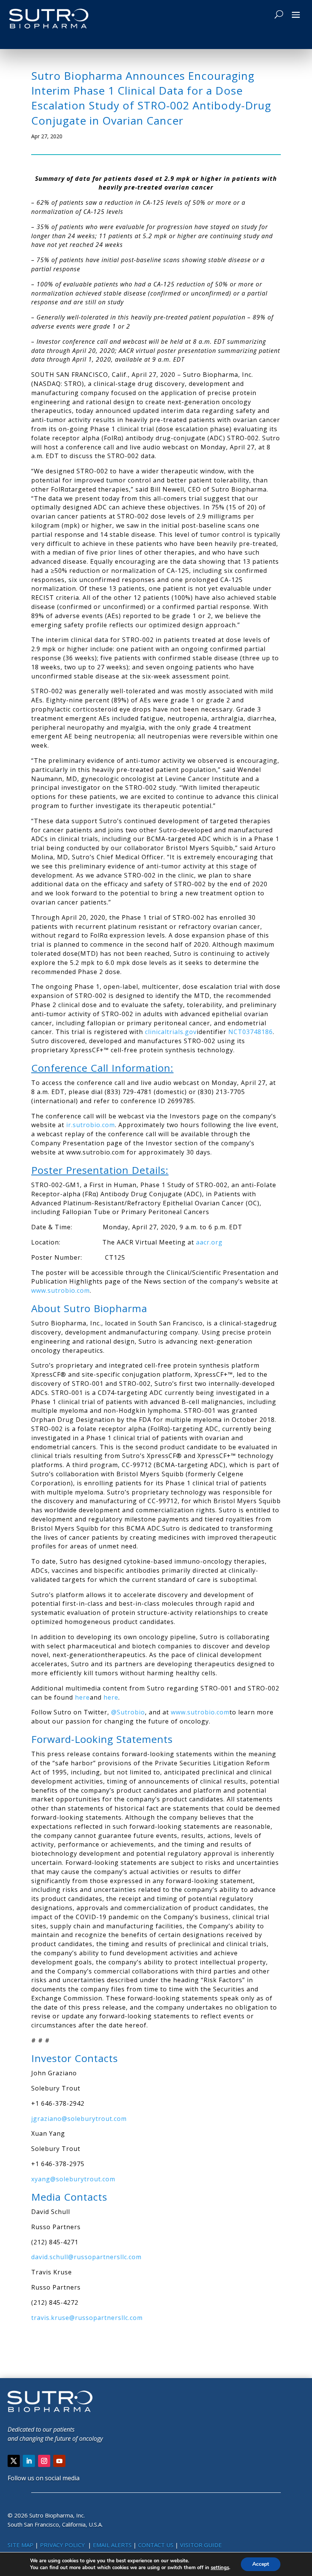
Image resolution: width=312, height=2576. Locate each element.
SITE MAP (21, 2545)
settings (220, 2568)
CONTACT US (157, 2545)
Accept (261, 2564)
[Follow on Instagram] (44, 2461)
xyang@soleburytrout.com (73, 2179)
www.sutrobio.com (60, 1290)
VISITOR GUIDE (201, 2545)
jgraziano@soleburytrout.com (79, 2119)
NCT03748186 (251, 1032)
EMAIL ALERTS (112, 2545)
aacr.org (209, 1242)
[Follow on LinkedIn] (29, 2461)
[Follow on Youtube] (59, 2461)
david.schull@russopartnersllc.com (86, 2257)
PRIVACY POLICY (63, 2545)
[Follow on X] (14, 2461)
